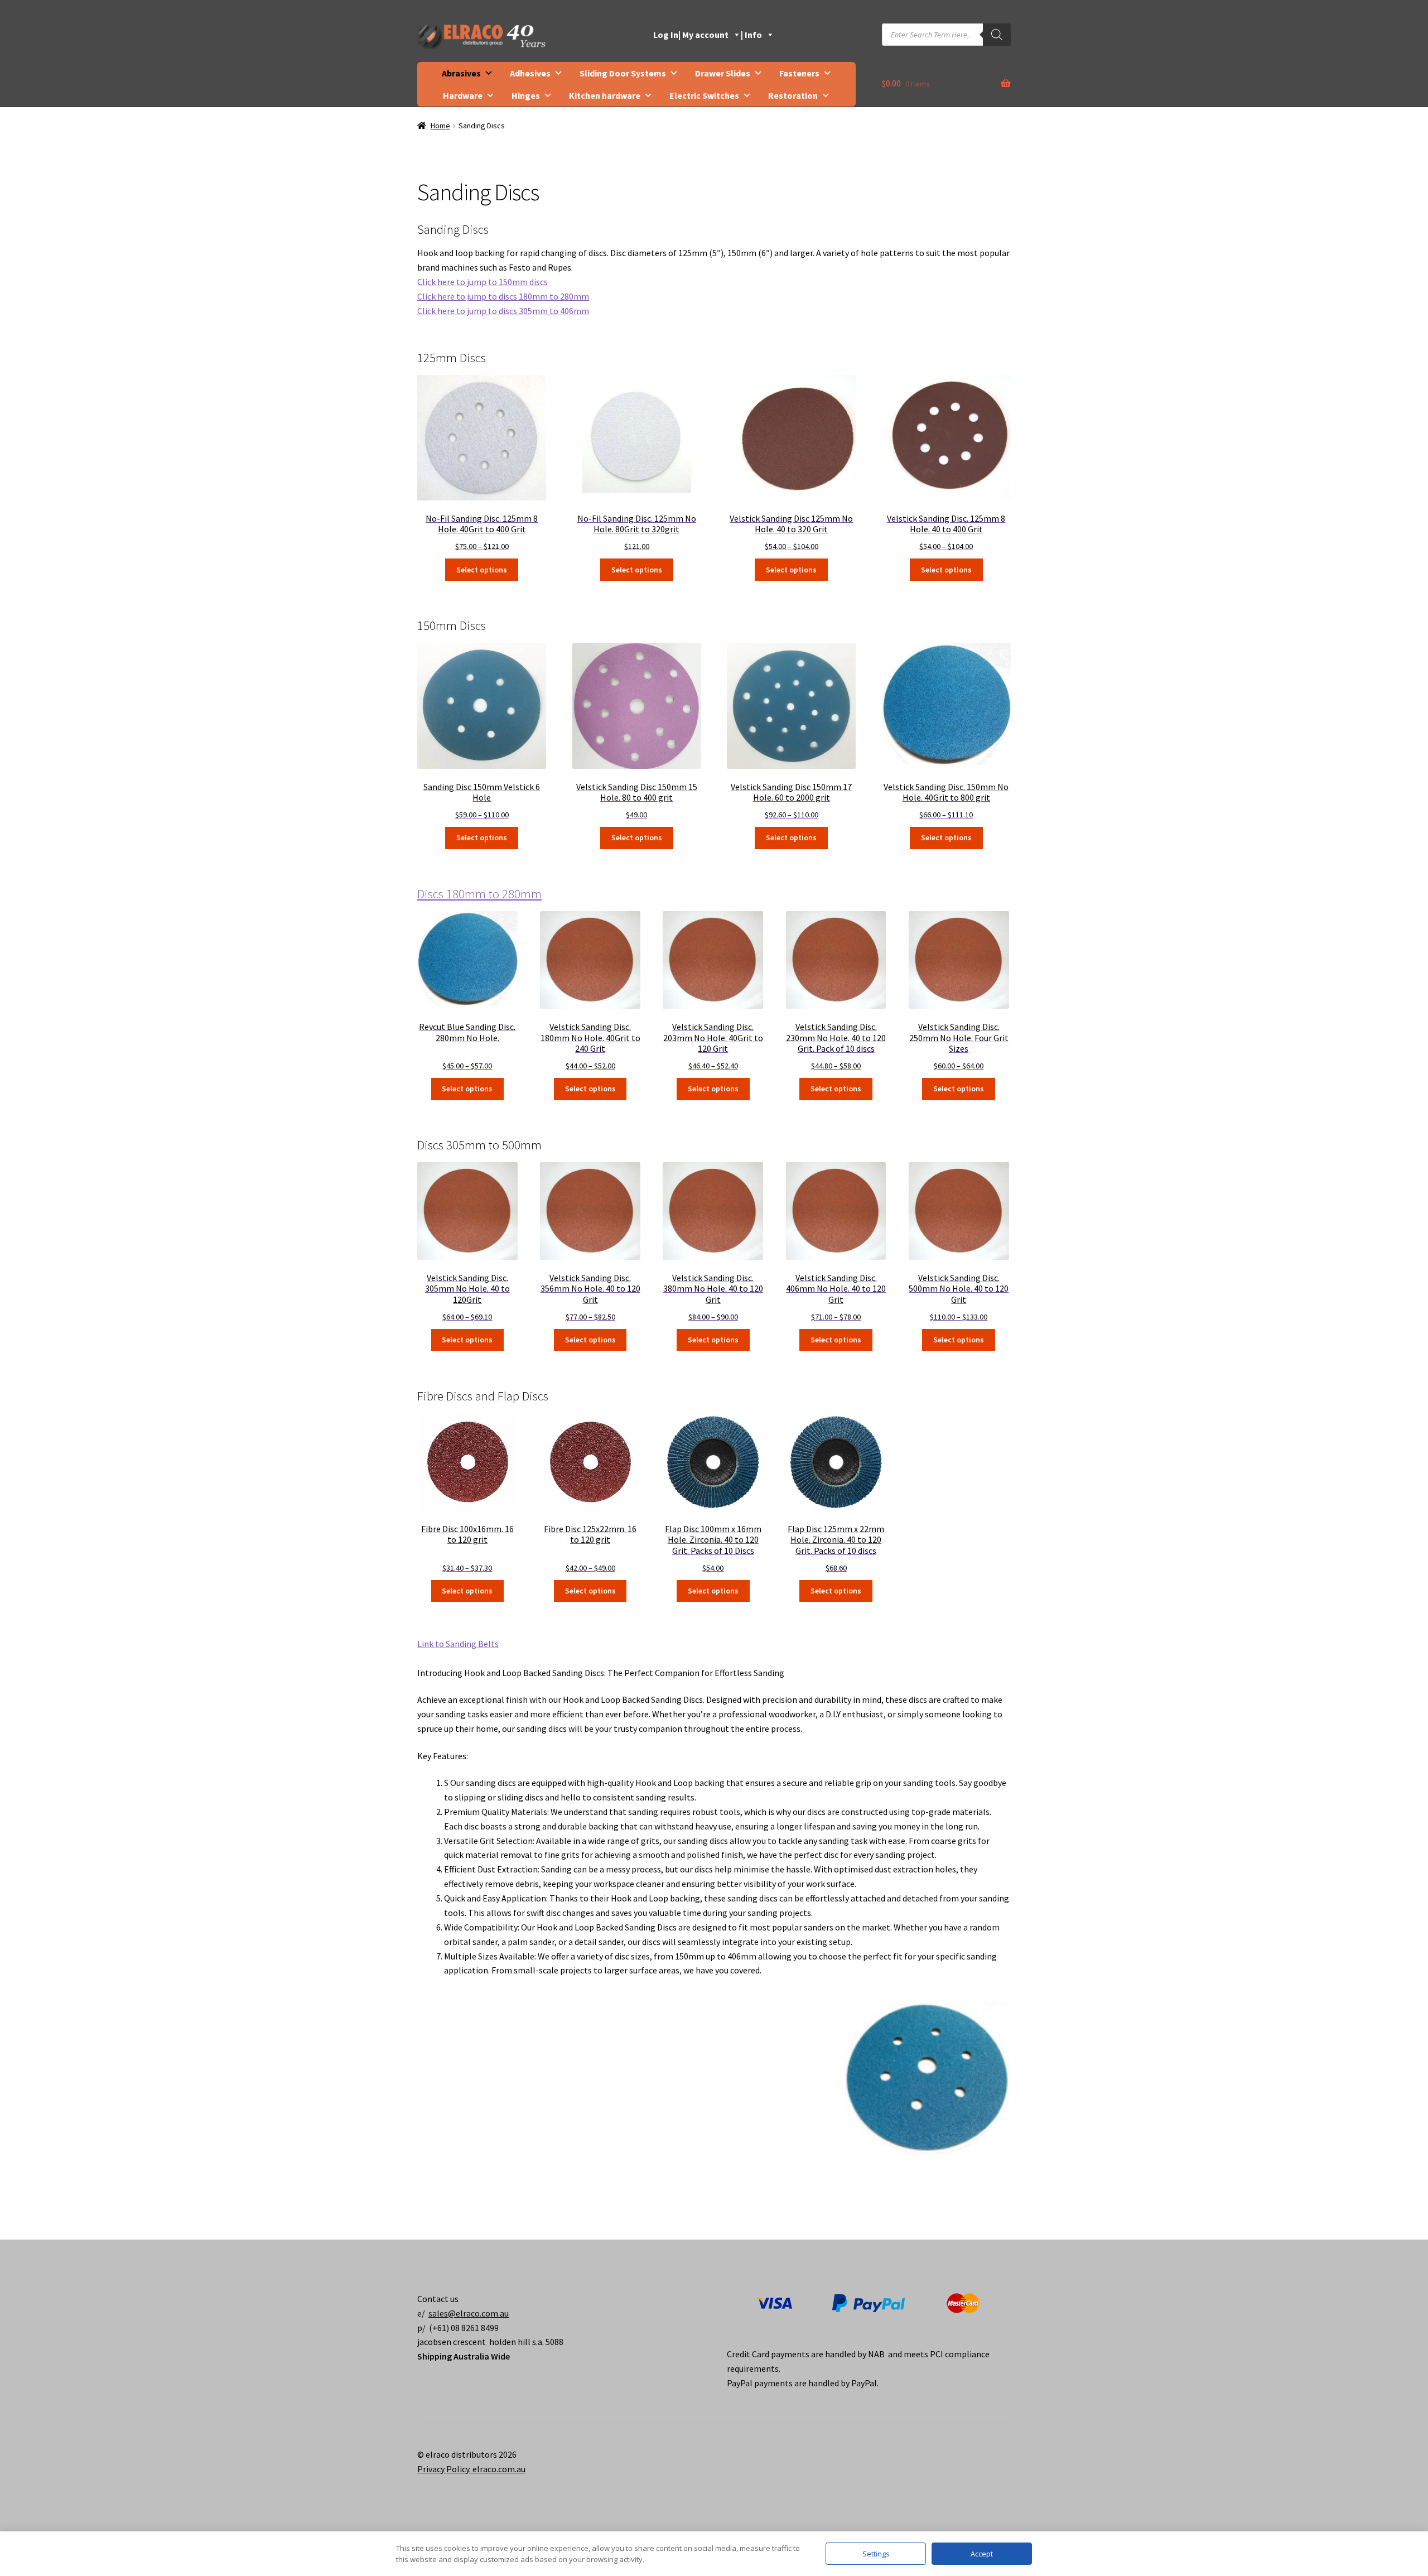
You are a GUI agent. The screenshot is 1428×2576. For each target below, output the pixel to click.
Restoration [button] (793, 95)
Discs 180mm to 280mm (479, 894)
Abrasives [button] (461, 73)
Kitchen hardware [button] (605, 95)
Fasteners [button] (799, 73)
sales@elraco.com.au (469, 2313)
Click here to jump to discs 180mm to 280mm (503, 296)
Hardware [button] (463, 95)
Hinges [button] (526, 95)
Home (440, 126)
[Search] (997, 35)
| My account (703, 35)
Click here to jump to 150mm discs (483, 282)
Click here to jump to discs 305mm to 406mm (503, 311)
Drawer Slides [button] (723, 73)
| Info (751, 35)
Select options (482, 570)
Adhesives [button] (530, 73)
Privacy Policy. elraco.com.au (471, 2469)
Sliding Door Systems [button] (623, 73)
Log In (666, 35)
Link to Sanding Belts (458, 1644)
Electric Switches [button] (704, 95)
